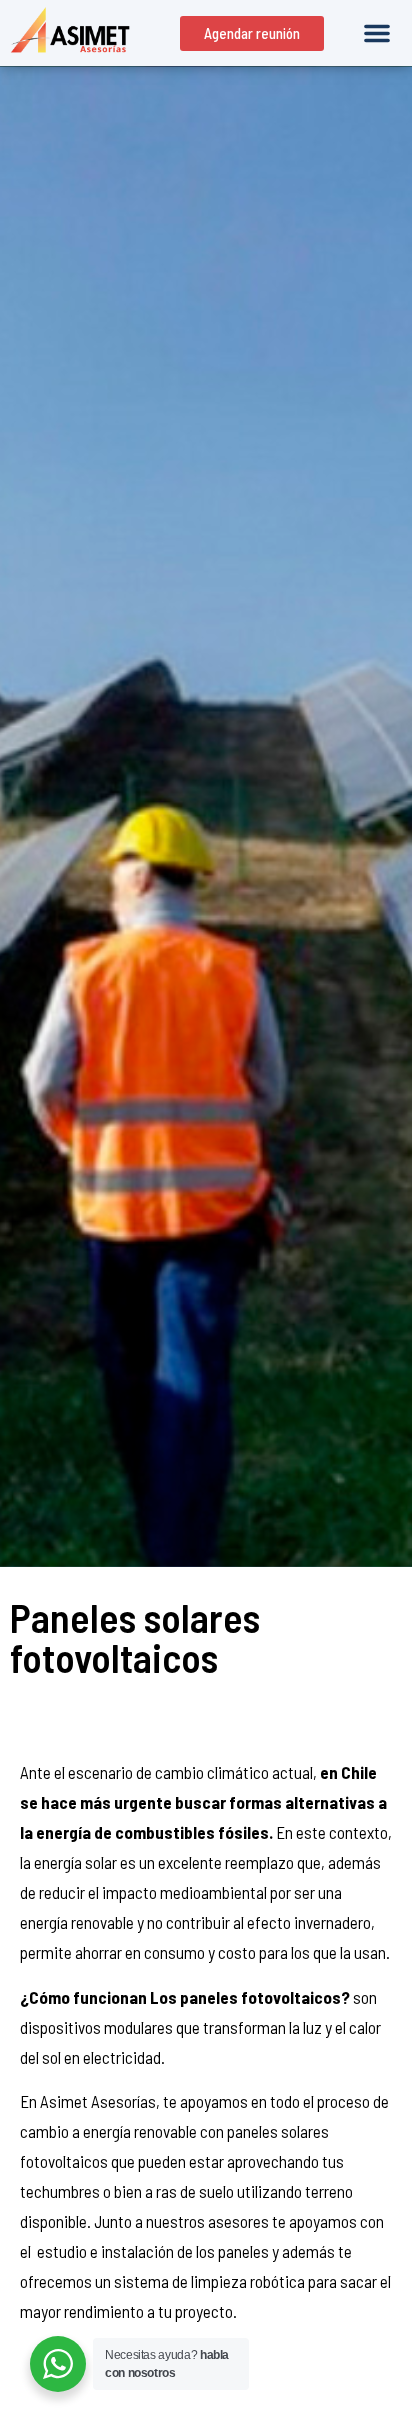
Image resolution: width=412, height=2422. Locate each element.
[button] (377, 33)
